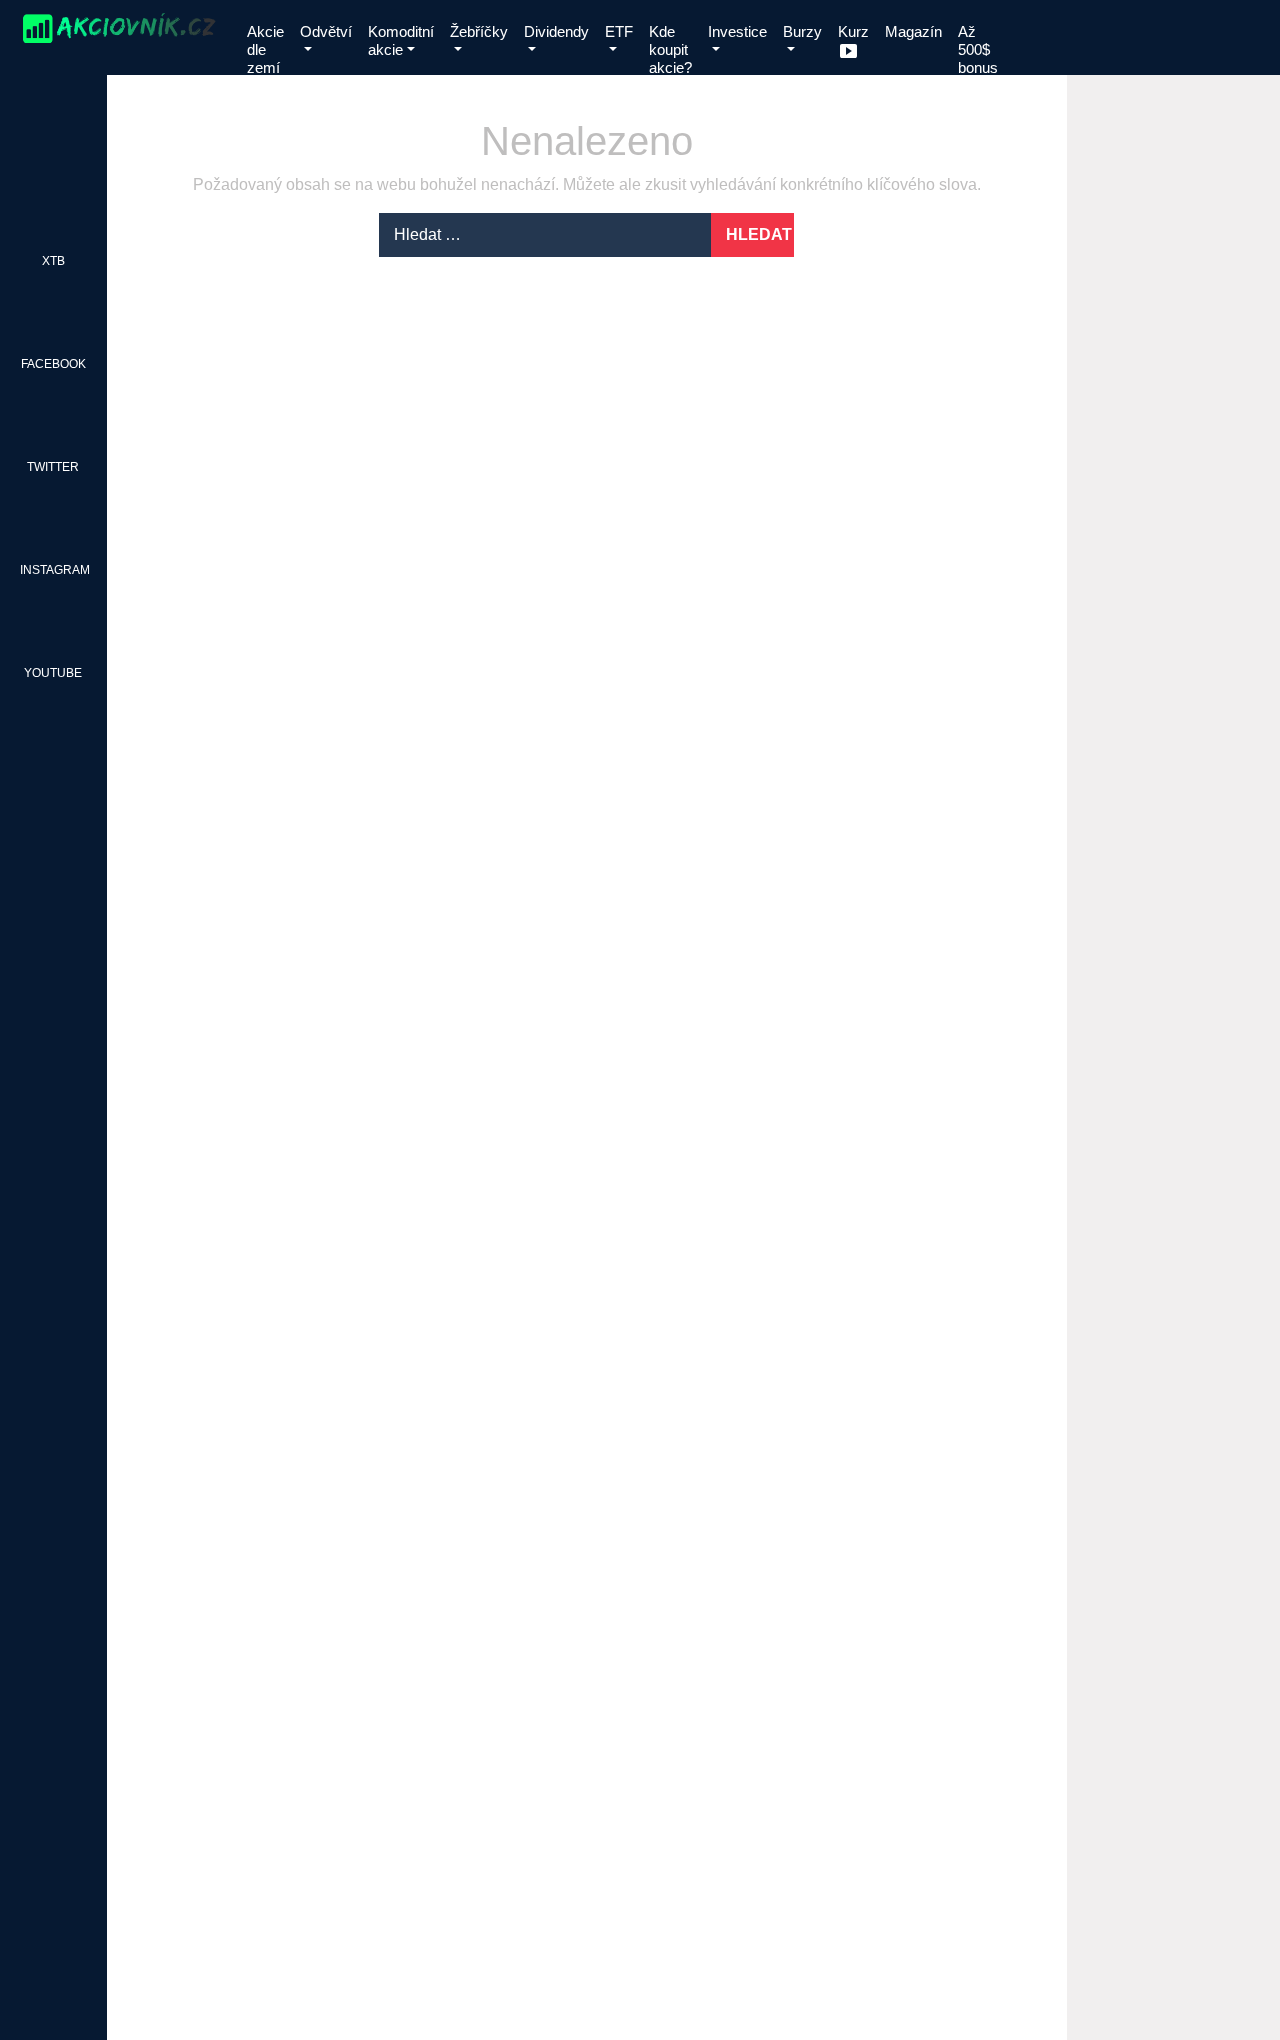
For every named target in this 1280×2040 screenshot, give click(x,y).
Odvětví (326, 31)
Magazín (913, 31)
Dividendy (556, 31)
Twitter (53, 467)
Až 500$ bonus (978, 49)
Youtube (53, 673)
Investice (737, 31)
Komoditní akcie (401, 40)
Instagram (55, 570)
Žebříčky (479, 31)
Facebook (53, 364)
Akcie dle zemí (265, 49)
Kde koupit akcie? (670, 49)
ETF (619, 31)
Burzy (802, 31)
